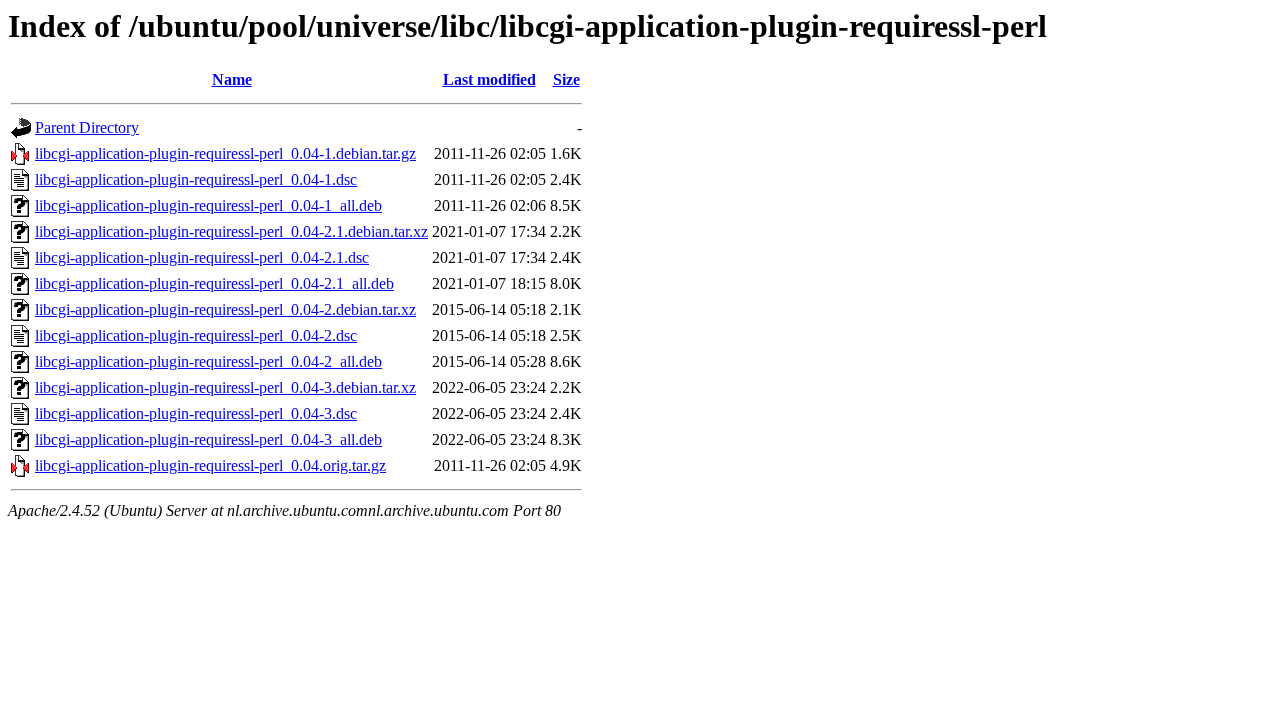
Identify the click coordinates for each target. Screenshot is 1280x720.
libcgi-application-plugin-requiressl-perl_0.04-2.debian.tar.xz (225, 309)
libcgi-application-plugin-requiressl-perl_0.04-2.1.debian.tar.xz (231, 231)
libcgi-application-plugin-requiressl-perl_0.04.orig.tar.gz (210, 465)
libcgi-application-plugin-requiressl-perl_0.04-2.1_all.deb (214, 283)
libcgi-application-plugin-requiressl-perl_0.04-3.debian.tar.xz (225, 387)
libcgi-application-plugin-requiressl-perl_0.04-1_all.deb (208, 205)
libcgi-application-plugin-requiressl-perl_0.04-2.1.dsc (202, 257)
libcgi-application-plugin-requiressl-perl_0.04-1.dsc (196, 179)
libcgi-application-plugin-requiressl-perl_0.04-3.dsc (196, 413)
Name (232, 79)
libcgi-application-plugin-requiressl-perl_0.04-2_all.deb (208, 361)
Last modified (489, 79)
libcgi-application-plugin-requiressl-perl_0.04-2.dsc (196, 335)
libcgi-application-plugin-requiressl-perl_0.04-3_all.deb (208, 439)
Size (566, 79)
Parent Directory (87, 127)
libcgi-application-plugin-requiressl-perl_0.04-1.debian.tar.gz (225, 153)
